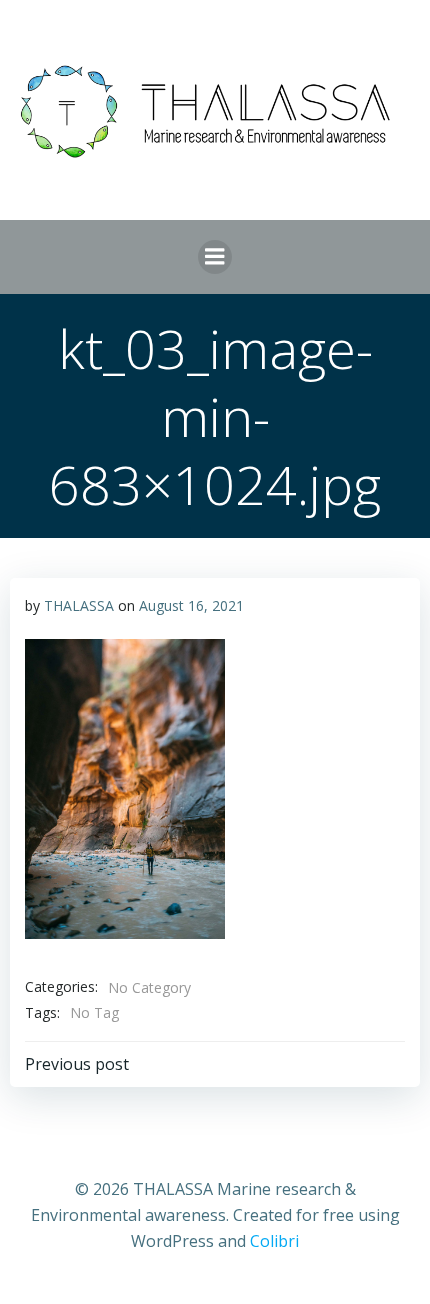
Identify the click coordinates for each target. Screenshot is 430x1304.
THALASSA (79, 605)
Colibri (274, 1241)
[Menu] (215, 257)
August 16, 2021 (191, 605)
